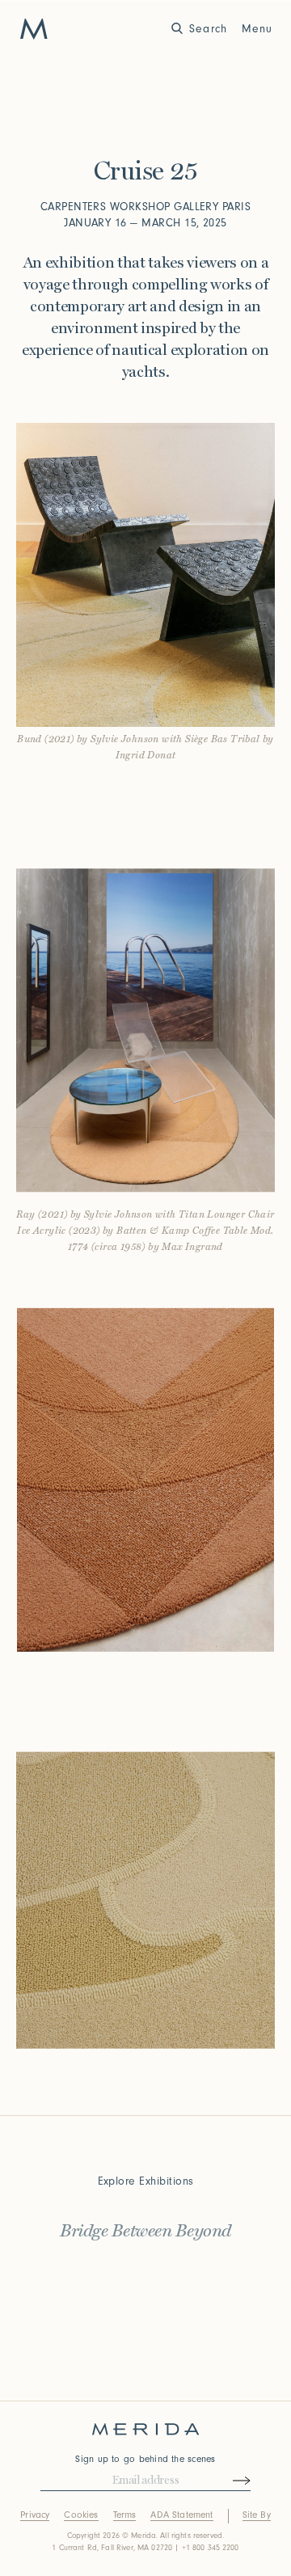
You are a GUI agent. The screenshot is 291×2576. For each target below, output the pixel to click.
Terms (125, 2515)
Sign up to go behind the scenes (145, 2459)
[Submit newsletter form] (227, 2481)
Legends (145, 2291)
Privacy (35, 2515)
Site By (257, 2515)
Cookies (81, 2515)
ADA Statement (181, 2515)
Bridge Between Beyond (145, 2225)
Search (208, 29)
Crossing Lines (146, 2258)
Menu (257, 29)
